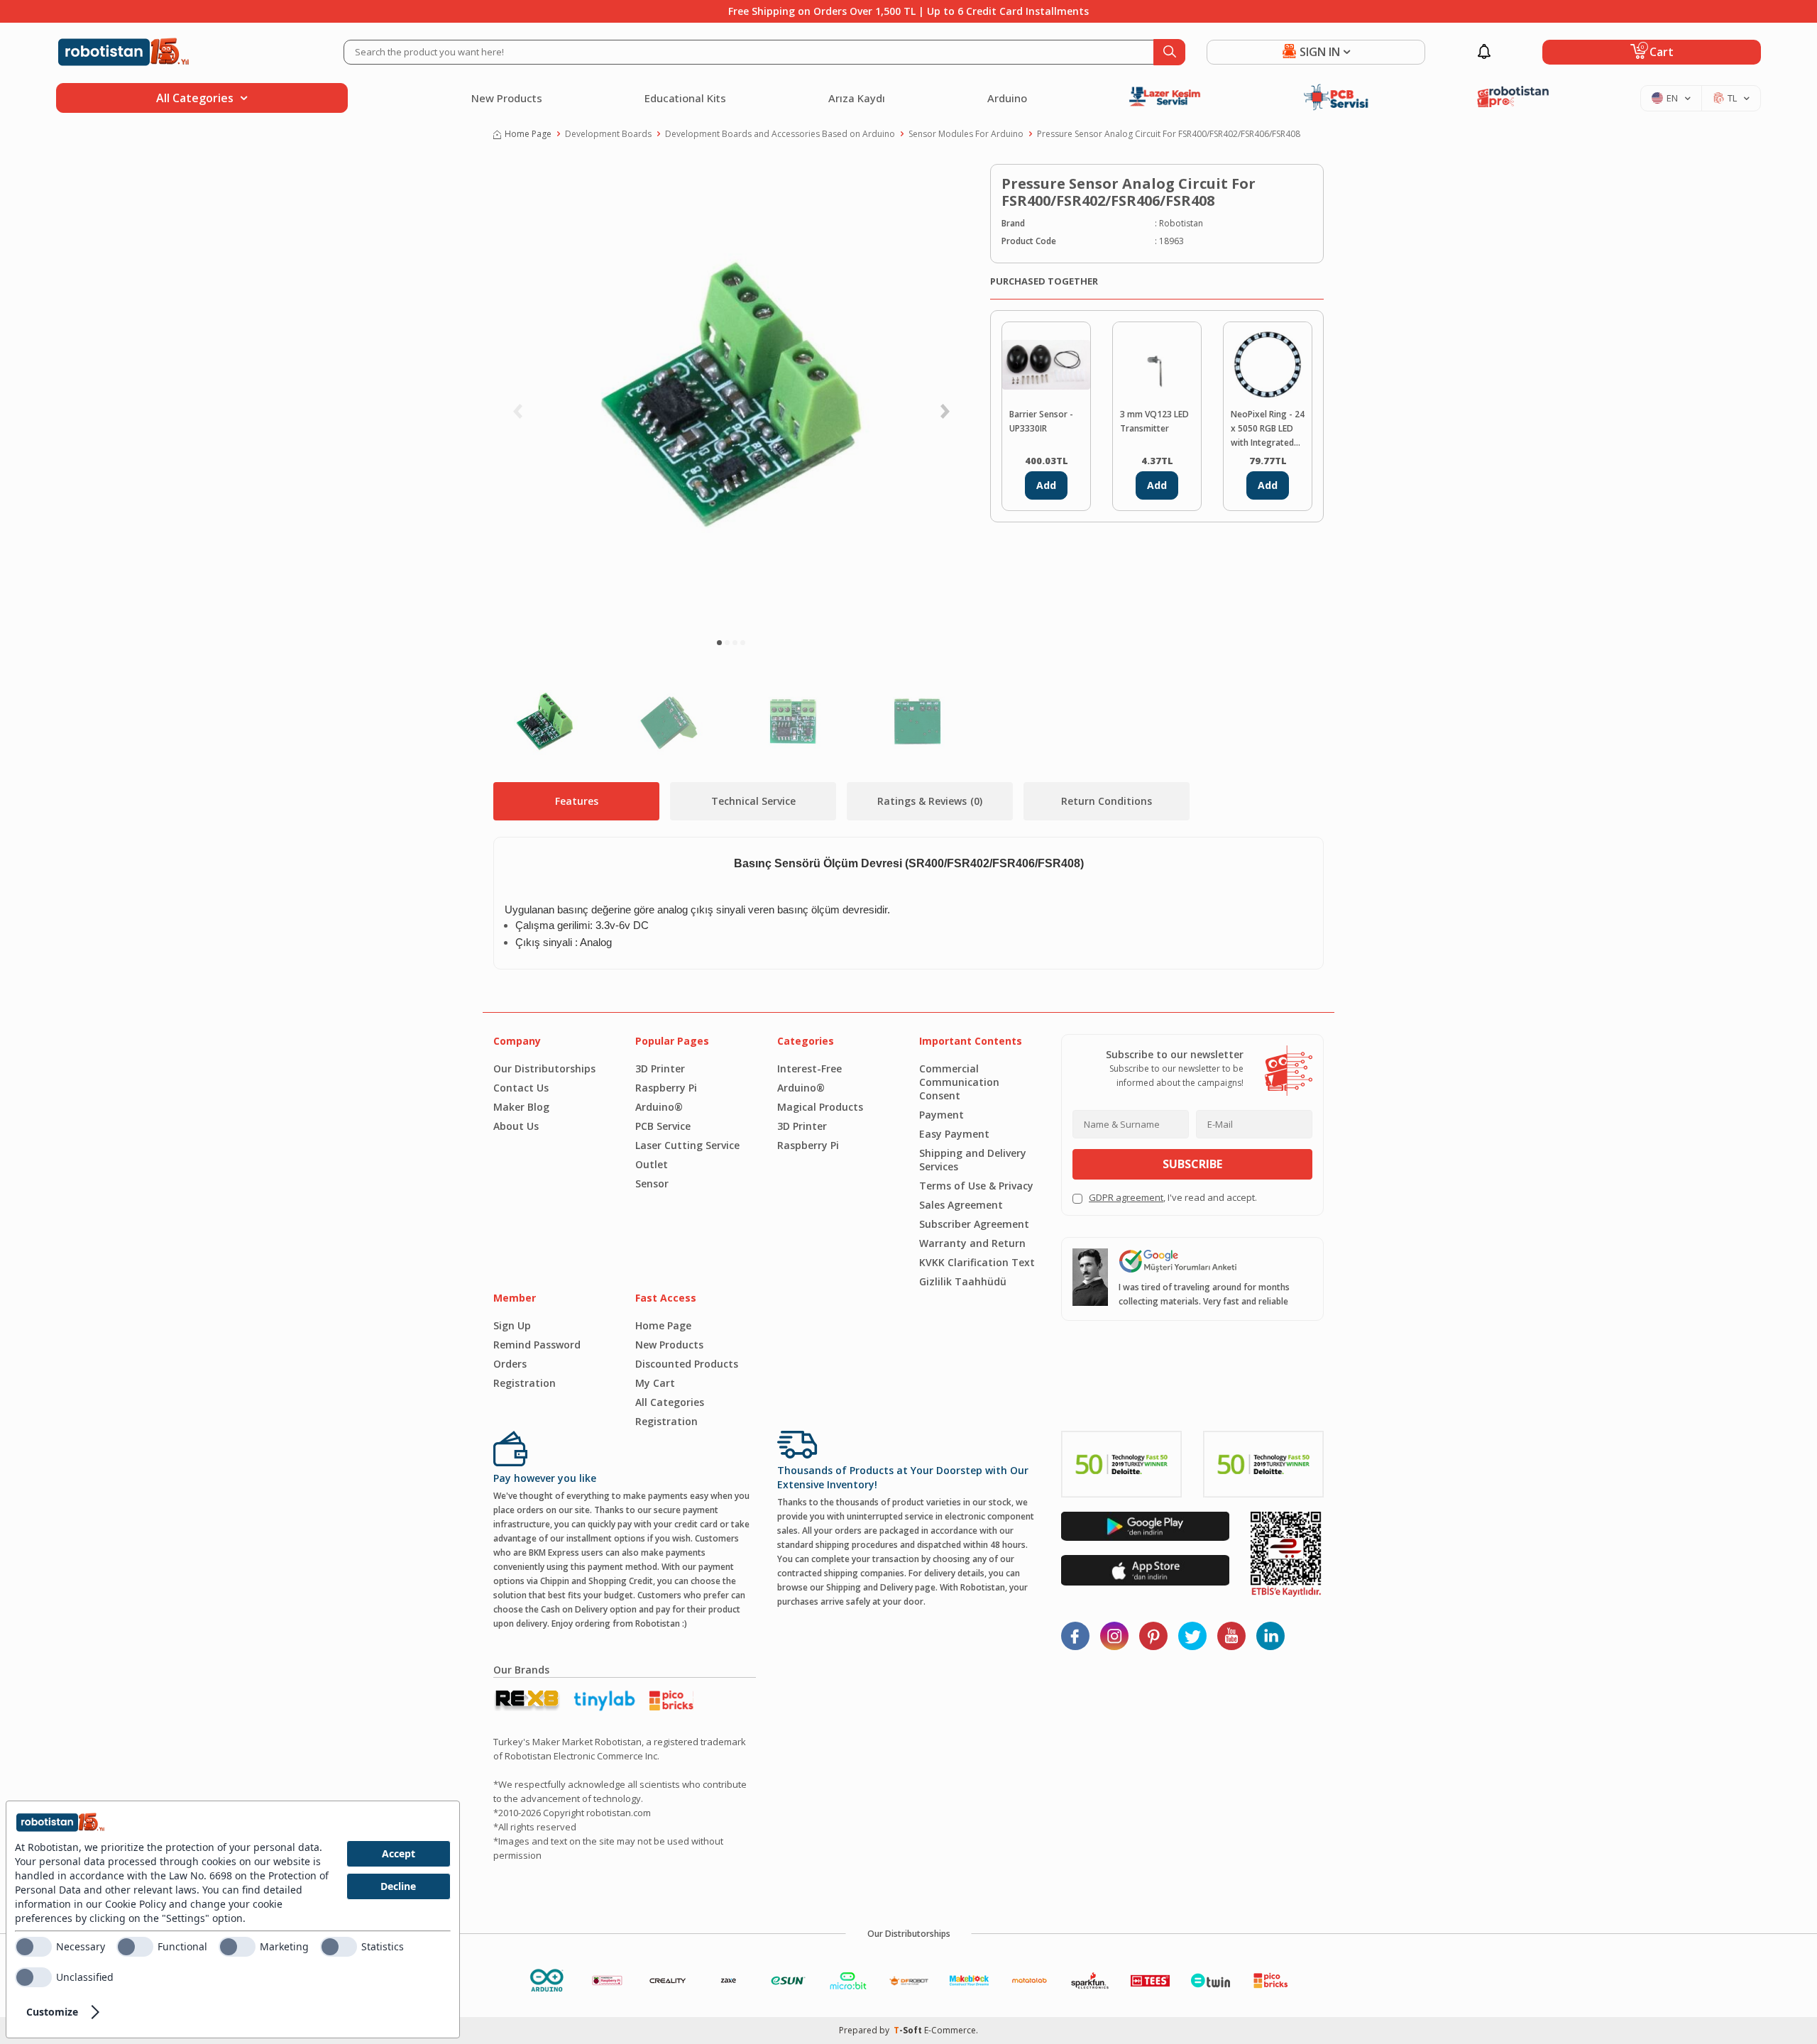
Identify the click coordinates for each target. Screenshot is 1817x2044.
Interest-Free (809, 1068)
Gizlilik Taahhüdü (963, 1281)
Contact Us (521, 1088)
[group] (731, 395)
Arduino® (659, 1107)
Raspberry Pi (666, 1088)
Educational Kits (685, 98)
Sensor (652, 1183)
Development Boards (608, 134)
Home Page (528, 134)
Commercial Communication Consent (959, 1082)
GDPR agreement (1126, 1197)
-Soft (909, 2030)
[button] (719, 643)
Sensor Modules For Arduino (966, 134)
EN (1672, 98)
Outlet (652, 1164)
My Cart (655, 1383)
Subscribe (1192, 1164)
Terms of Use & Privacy (976, 1186)
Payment (942, 1115)
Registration (525, 1383)
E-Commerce (950, 2030)
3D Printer (660, 1068)
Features (577, 801)
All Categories (670, 1402)
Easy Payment (954, 1134)
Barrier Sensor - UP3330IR (1041, 421)
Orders (510, 1364)
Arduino (1007, 98)
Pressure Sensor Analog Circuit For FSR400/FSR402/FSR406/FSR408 (1169, 134)
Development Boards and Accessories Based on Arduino (780, 134)
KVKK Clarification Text (977, 1262)
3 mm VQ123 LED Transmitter (1154, 421)
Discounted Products (687, 1364)
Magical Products (820, 1107)
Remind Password (537, 1345)
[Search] (1169, 52)
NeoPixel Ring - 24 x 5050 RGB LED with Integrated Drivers (1268, 429)
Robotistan (1181, 223)
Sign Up (512, 1325)
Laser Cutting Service (687, 1145)
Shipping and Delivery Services (973, 1160)
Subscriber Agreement (974, 1224)
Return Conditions (1107, 801)
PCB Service (663, 1126)
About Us (516, 1126)
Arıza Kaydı (857, 98)
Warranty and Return (972, 1243)
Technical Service (753, 801)
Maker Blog (521, 1107)
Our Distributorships (544, 1068)
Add (1046, 485)
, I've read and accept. (1173, 1197)
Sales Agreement (961, 1205)
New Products (507, 98)
